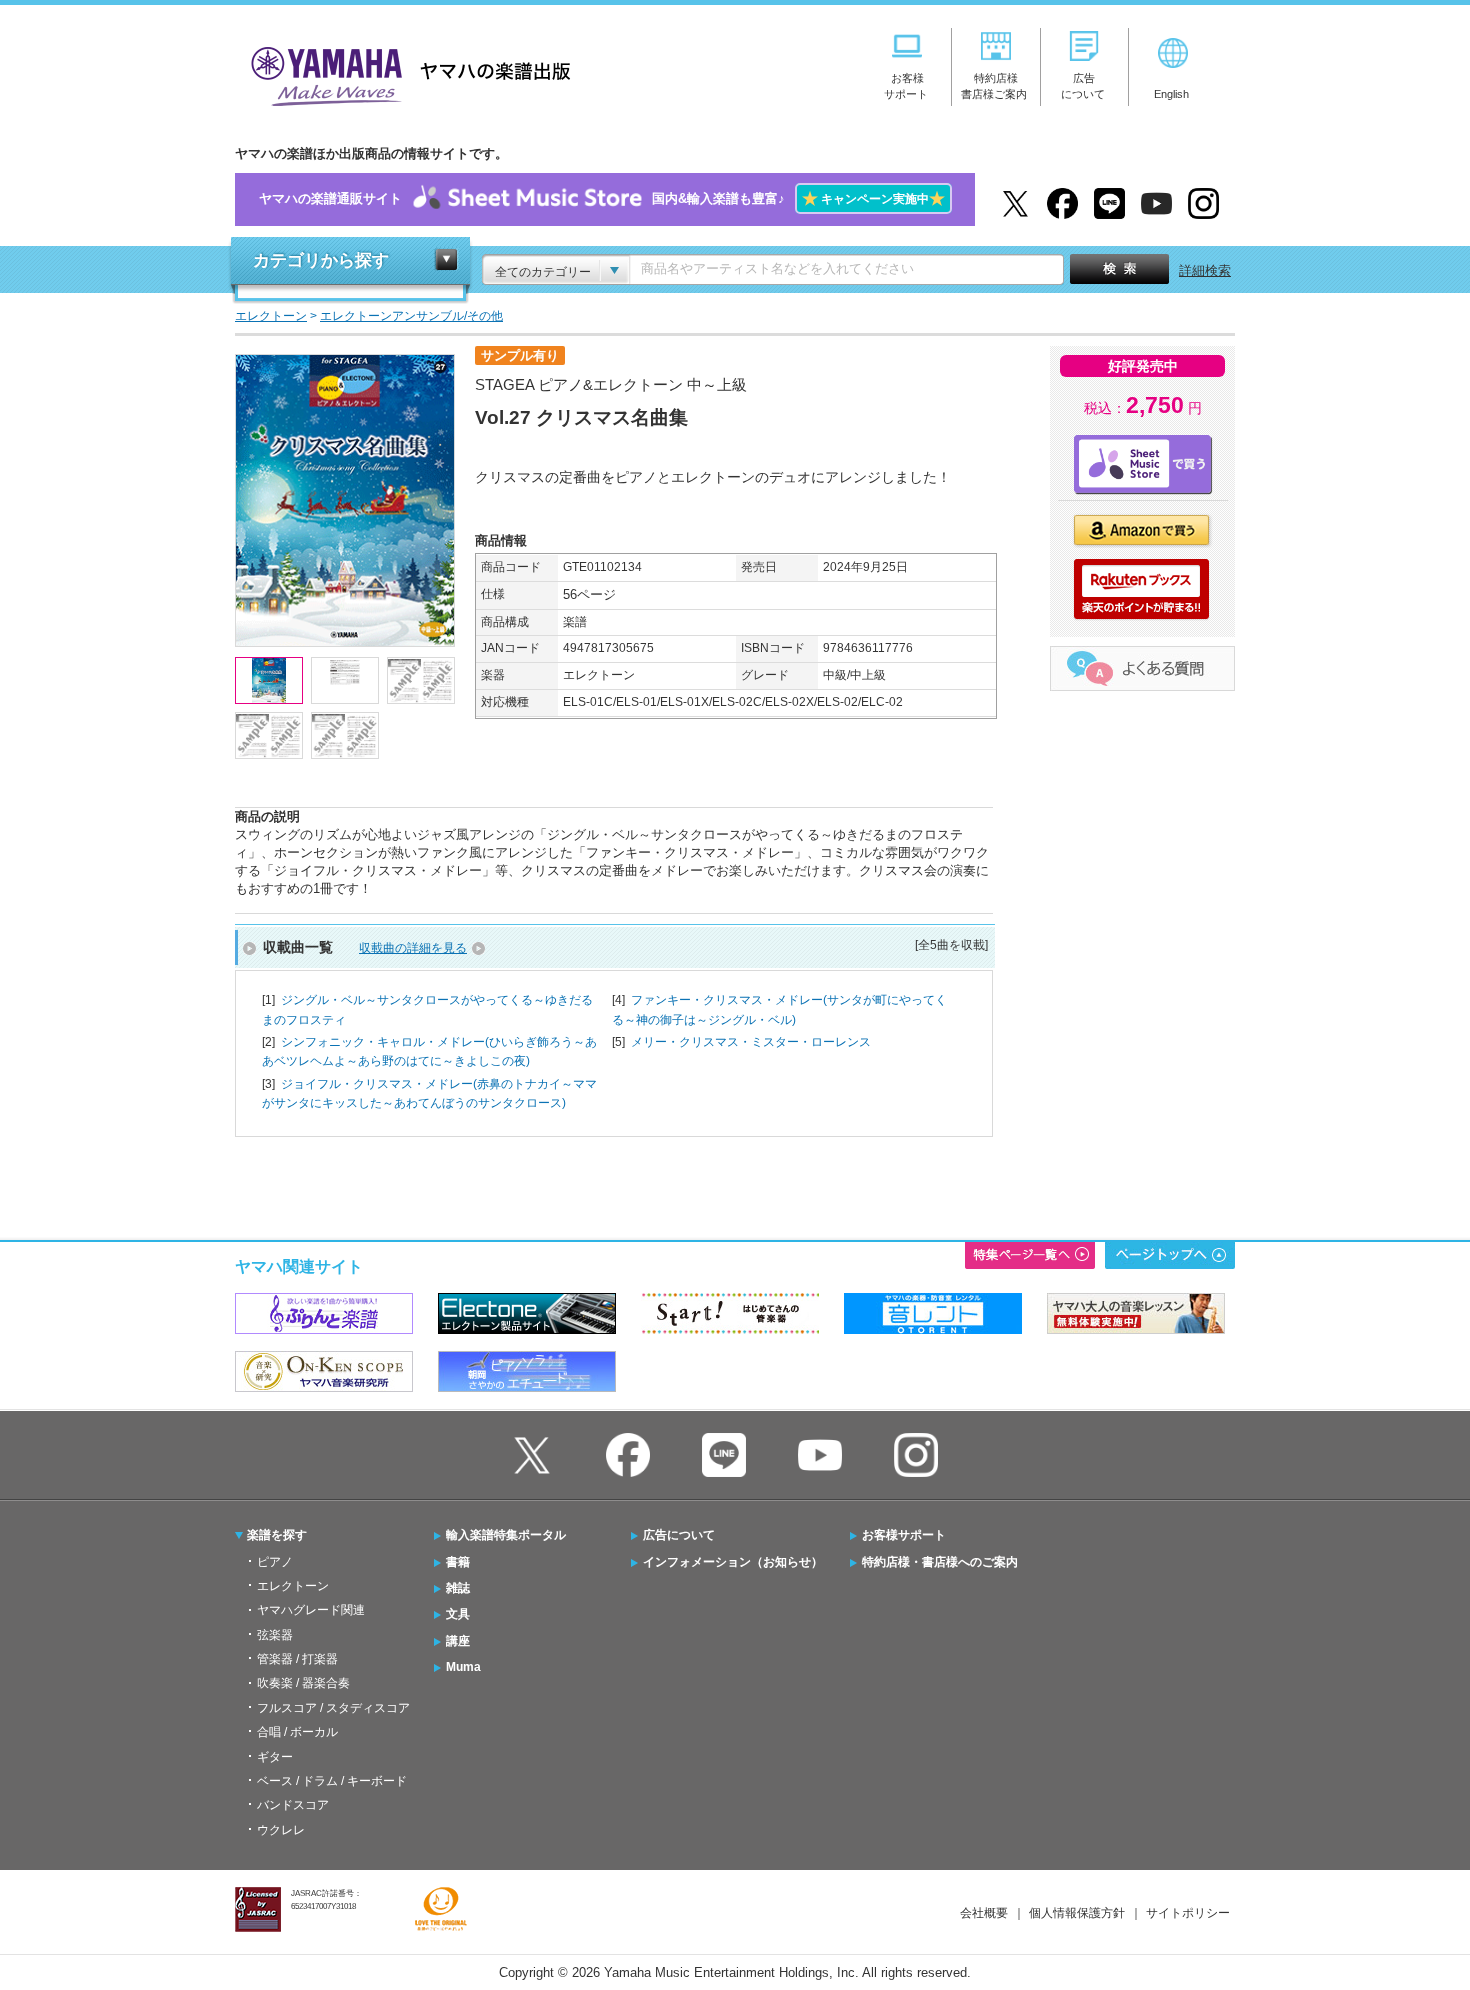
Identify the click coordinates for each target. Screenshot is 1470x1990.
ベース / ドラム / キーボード (332, 1781)
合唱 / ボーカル (297, 1732)
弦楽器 (275, 1635)
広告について (679, 1535)
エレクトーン (293, 1586)
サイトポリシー (1188, 1913)
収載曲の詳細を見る (413, 948)
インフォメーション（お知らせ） (733, 1562)
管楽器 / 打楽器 (297, 1659)
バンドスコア (293, 1805)
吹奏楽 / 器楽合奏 (303, 1683)
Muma (463, 1667)
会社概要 (984, 1913)
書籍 (458, 1562)
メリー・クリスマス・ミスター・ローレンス (751, 1042)
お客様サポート (904, 1535)
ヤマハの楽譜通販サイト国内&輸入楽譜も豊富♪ (602, 198)
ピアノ (275, 1562)
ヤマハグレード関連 (311, 1610)
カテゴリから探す (321, 260)
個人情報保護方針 (1077, 1913)
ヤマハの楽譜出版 (405, 73)
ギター (275, 1757)
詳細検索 (1205, 270)
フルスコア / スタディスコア (333, 1708)
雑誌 (458, 1588)
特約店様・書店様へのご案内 (940, 1562)
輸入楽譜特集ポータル (506, 1535)
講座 (458, 1641)
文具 (458, 1614)
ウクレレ (281, 1830)
